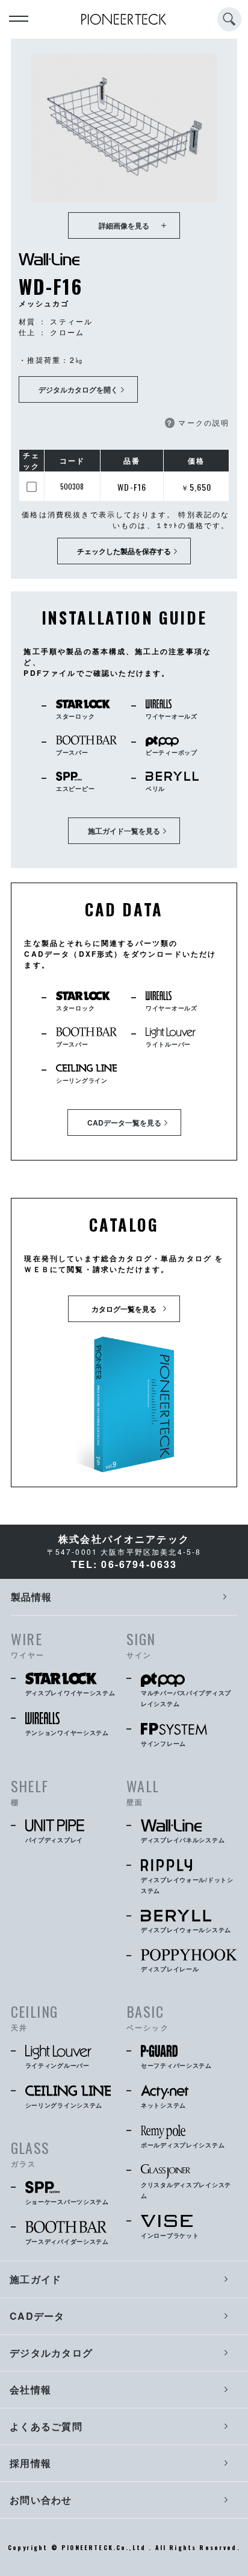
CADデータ (37, 2316)
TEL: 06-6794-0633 (124, 1564)
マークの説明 (197, 422)
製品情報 (32, 1597)
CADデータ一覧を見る (124, 1123)
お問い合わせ (41, 2500)
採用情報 (30, 2463)
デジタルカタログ (51, 2353)
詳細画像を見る (124, 225)
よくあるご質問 (46, 2426)
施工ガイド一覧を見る (124, 831)
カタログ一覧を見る (124, 1309)
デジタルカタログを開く (78, 389)
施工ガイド (36, 2279)
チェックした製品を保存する (124, 551)
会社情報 (30, 2389)
